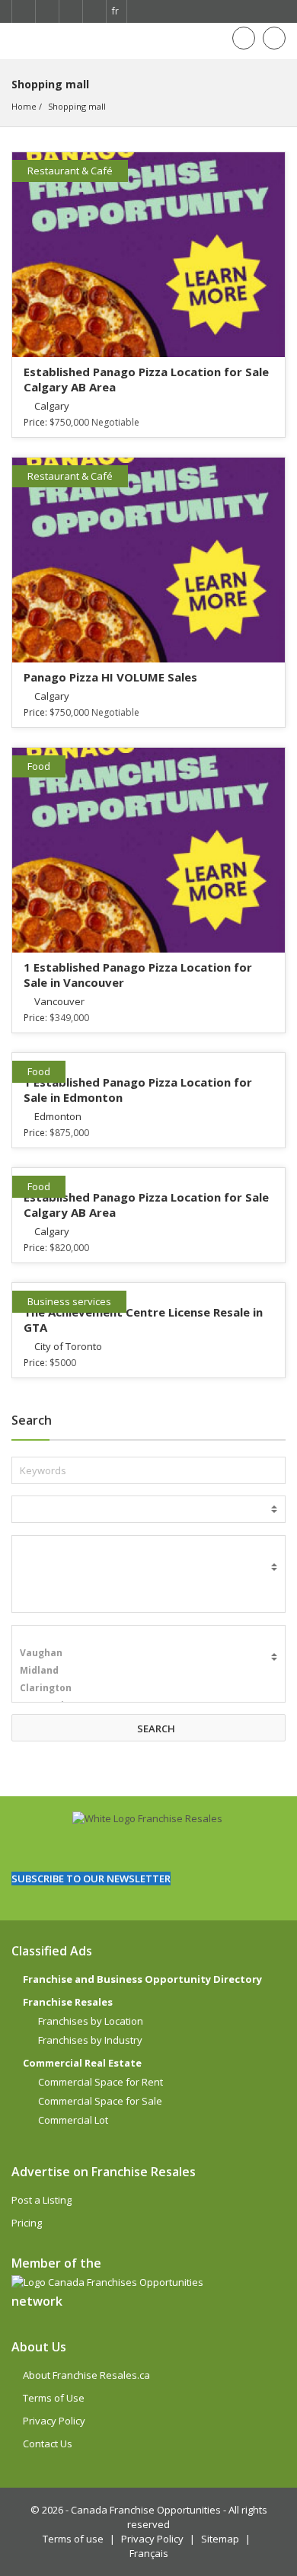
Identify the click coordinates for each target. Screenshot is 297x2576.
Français (149, 2553)
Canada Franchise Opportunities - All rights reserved (169, 2517)
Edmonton (58, 1116)
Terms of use (73, 2539)
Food (39, 766)
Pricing (27, 2223)
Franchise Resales (68, 2002)
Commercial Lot (73, 2120)
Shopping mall (77, 106)
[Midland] (148, 1670)
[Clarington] (148, 1688)
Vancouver (59, 1001)
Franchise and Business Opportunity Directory (142, 1979)
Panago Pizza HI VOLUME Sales (110, 677)
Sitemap (220, 2539)
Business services (69, 1301)
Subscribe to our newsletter (91, 1879)
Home (24, 106)
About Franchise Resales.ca (86, 2375)
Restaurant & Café (70, 171)
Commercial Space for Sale (100, 2101)
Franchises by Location (91, 2021)
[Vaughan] (148, 1653)
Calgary (52, 406)
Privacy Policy (54, 2421)
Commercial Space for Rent (101, 2082)
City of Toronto (68, 1346)
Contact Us (48, 2444)
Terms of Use (54, 2398)
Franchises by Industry (90, 2040)
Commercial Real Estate (82, 2063)
